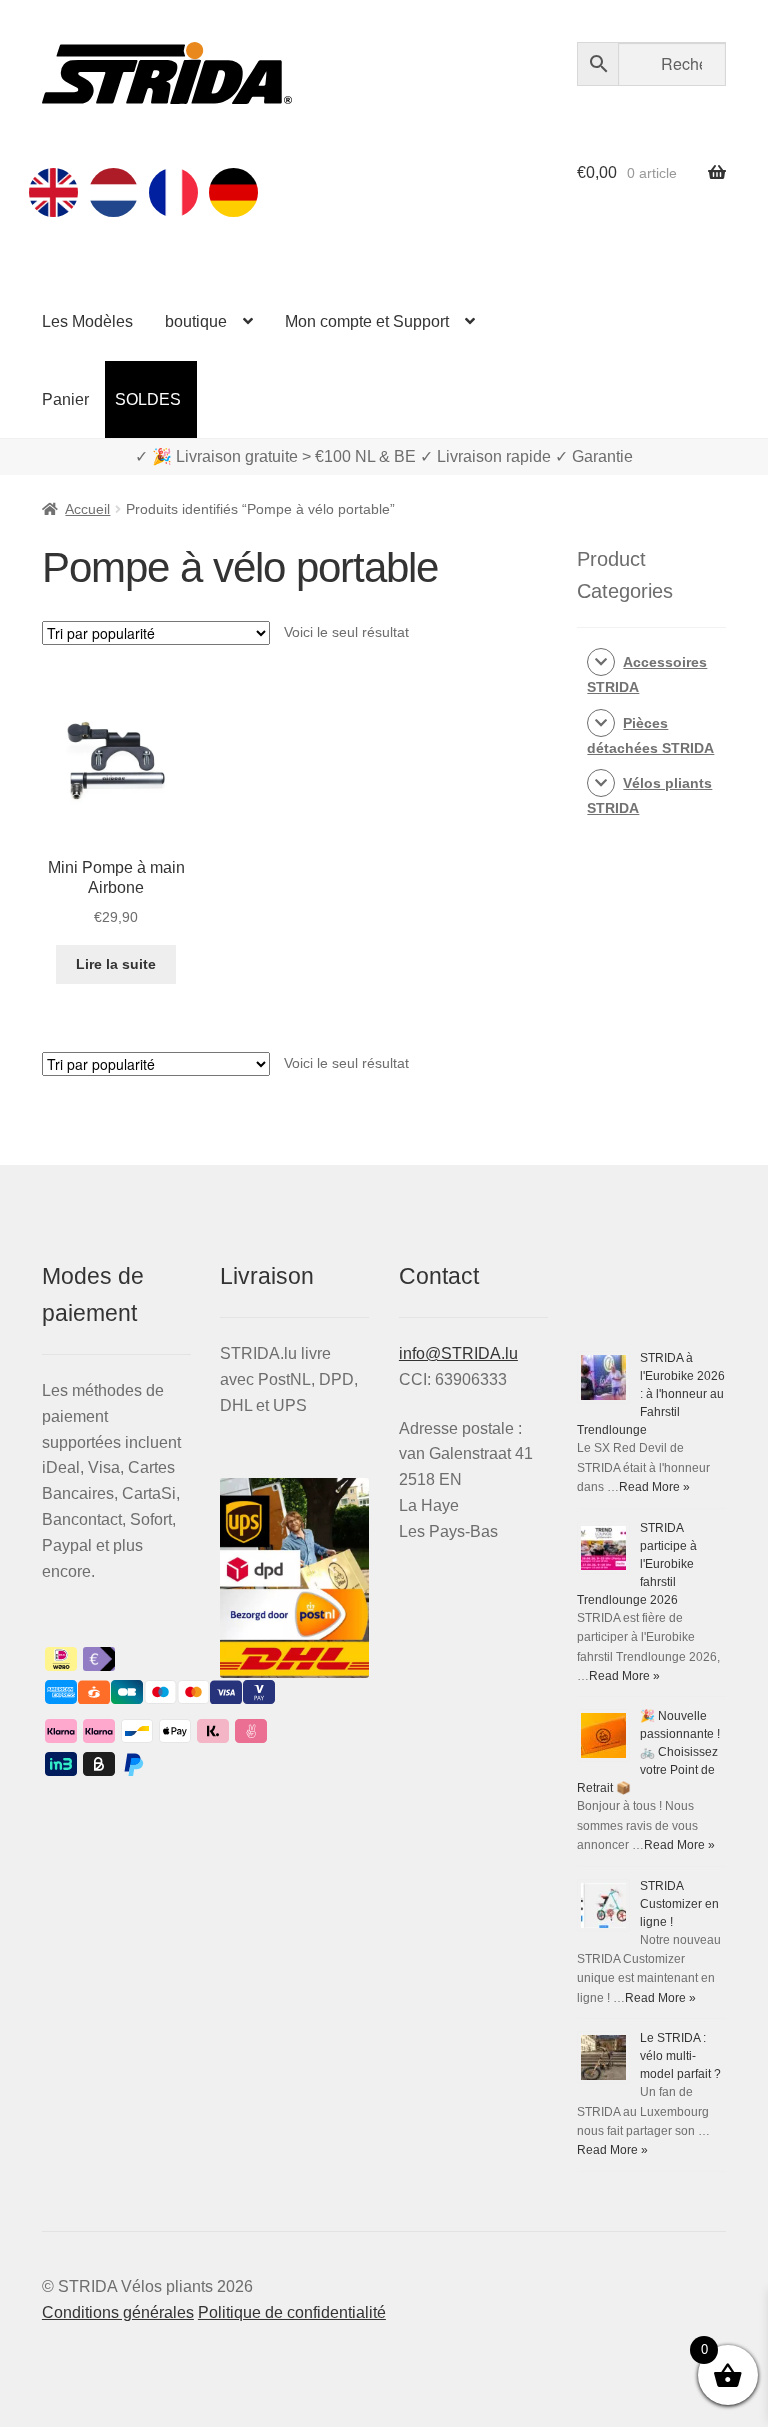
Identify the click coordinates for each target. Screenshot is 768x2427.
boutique (196, 321)
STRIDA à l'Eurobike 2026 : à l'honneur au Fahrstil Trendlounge (651, 1394)
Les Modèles (87, 321)
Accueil (87, 509)
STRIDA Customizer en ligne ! (679, 1904)
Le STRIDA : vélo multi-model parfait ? (680, 2056)
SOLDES (148, 399)
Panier (65, 399)
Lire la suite (116, 964)
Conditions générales (118, 2312)
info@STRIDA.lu (458, 1353)
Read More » (654, 1487)
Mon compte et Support (367, 321)
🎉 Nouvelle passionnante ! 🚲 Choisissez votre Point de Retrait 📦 (648, 1752)
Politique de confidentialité (292, 2312)
